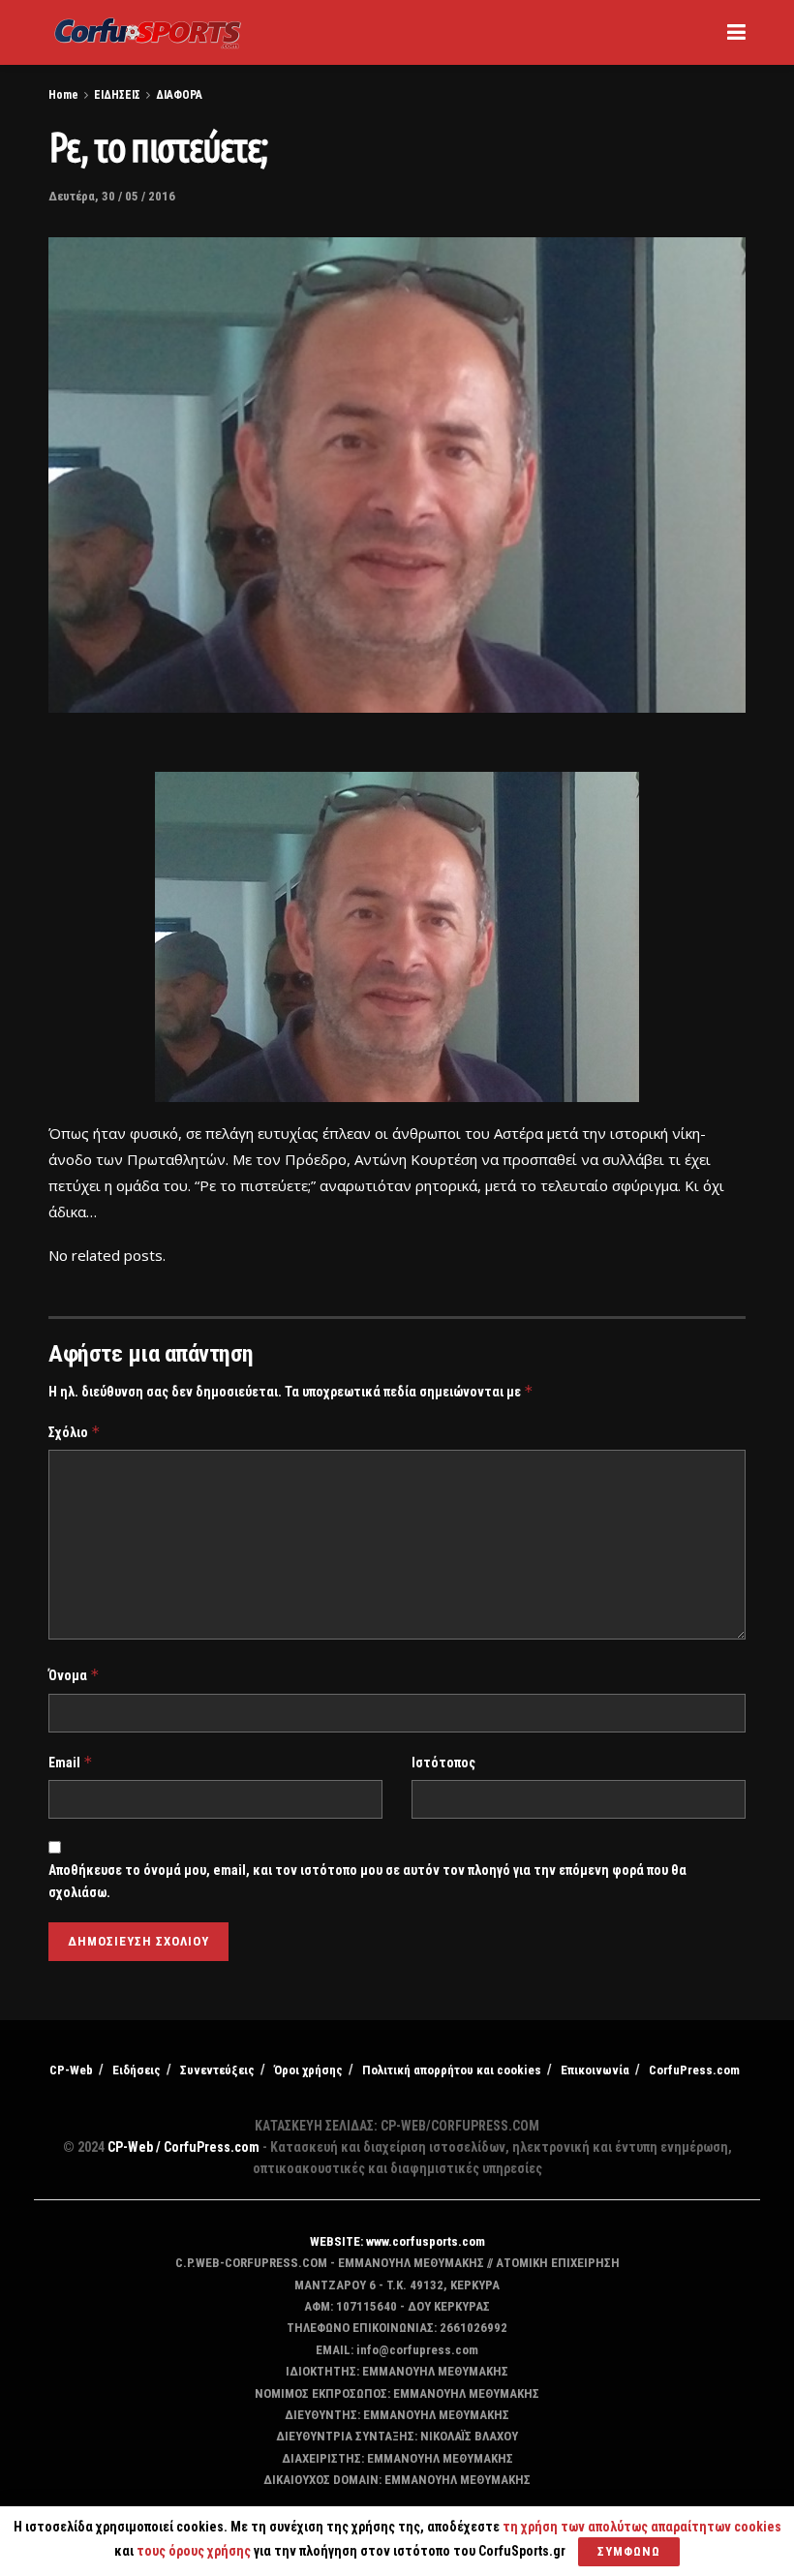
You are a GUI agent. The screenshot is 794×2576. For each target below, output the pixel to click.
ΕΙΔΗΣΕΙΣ (117, 95)
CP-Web (71, 2070)
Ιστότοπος (443, 1763)
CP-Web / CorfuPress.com (183, 2147)
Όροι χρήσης (308, 2070)
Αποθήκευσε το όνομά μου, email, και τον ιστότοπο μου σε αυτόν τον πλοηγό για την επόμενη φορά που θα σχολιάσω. (367, 1881)
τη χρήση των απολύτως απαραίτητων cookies (642, 2527)
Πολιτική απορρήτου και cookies (452, 2070)
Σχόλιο (75, 1432)
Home (63, 95)
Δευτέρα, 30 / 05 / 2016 (112, 196)
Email (71, 1762)
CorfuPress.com (694, 2070)
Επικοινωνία (595, 2070)
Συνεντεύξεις (217, 2070)
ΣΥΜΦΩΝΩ (629, 2551)
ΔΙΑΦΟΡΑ (179, 95)
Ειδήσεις (137, 2070)
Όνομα (74, 1675)
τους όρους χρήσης (195, 2551)
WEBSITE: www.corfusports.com (397, 2241)
